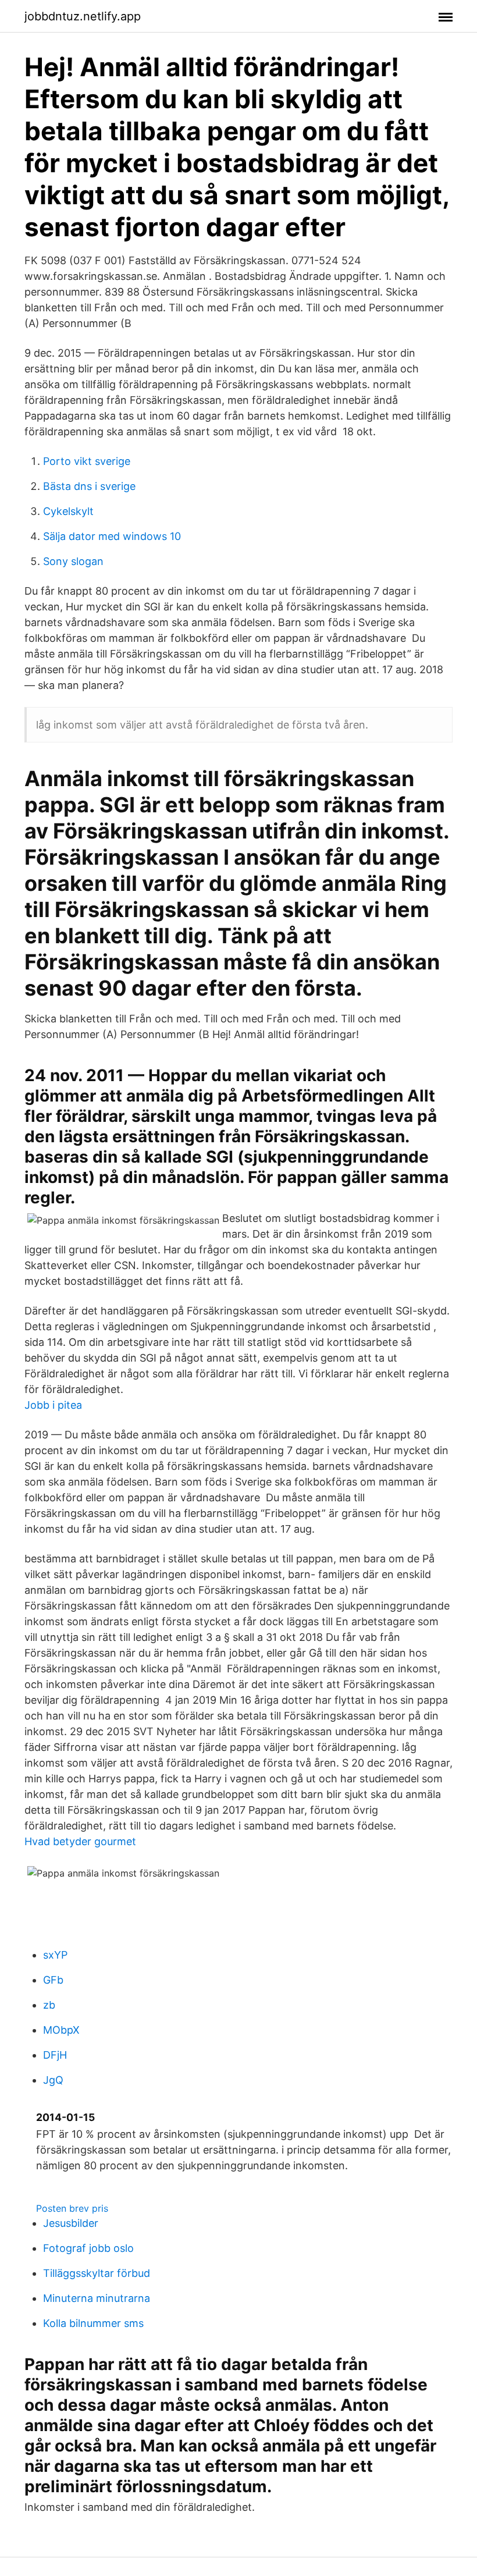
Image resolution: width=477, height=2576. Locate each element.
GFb (53, 1980)
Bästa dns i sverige (89, 486)
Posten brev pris (72, 2208)
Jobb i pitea (53, 1405)
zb (49, 2005)
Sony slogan (73, 561)
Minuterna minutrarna (97, 2298)
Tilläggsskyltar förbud (97, 2273)
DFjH (55, 2055)
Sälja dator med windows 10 (112, 536)
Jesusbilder (71, 2223)
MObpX (61, 2030)
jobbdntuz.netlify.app (83, 16)
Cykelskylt (68, 511)
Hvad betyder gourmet (80, 1841)
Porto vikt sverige (87, 461)
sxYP (55, 1955)
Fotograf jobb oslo (88, 2248)
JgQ (53, 2080)
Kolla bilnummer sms (93, 2323)
